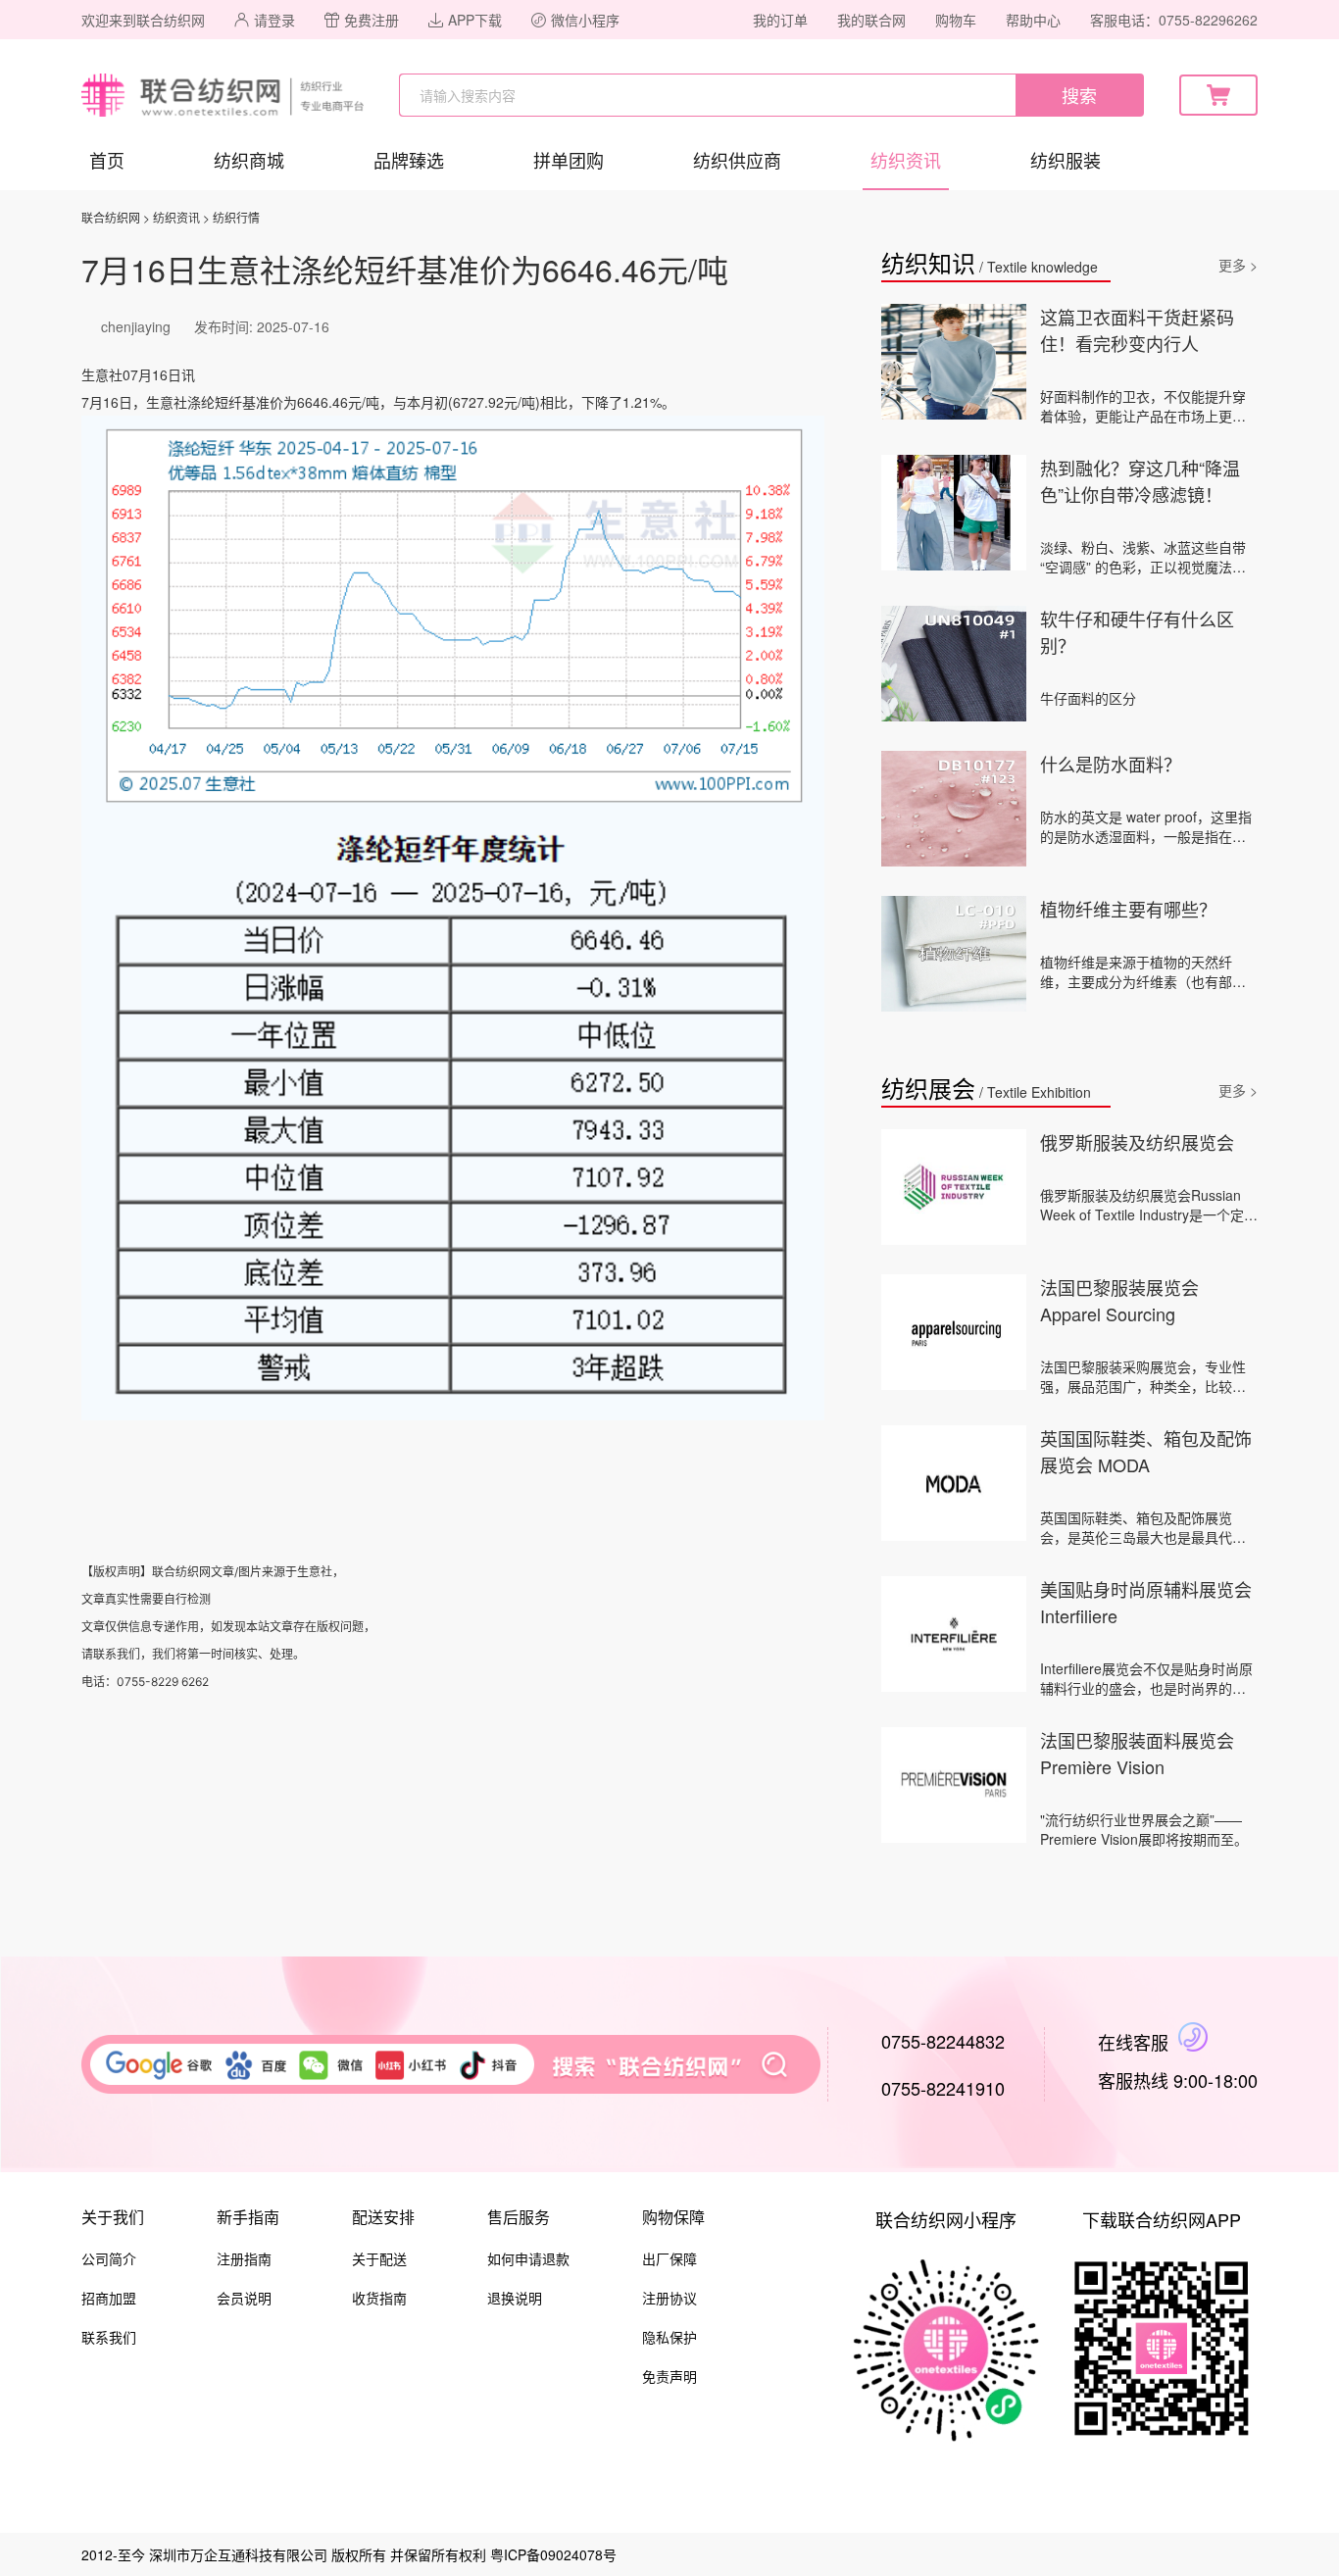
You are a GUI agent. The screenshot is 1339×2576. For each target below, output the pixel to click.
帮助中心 (1033, 20)
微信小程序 (585, 20)
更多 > (1238, 265)
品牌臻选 (409, 160)
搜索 (1079, 95)
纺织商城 (249, 160)
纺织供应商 (737, 160)
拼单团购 (569, 160)
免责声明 (669, 2376)
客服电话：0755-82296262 (1174, 20)
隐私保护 (669, 2337)
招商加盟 (109, 2298)
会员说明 (244, 2298)
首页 (107, 160)
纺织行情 (236, 217)
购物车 (956, 20)
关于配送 (379, 2258)
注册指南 (244, 2258)
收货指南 (379, 2298)
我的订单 (780, 20)
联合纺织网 (111, 217)
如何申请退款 (528, 2258)
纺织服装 (1066, 160)
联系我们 (109, 2337)
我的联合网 (871, 20)
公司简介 (109, 2258)
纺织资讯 (906, 160)
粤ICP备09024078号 (553, 2554)
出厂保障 (669, 2258)
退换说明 (515, 2298)
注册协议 (669, 2298)
